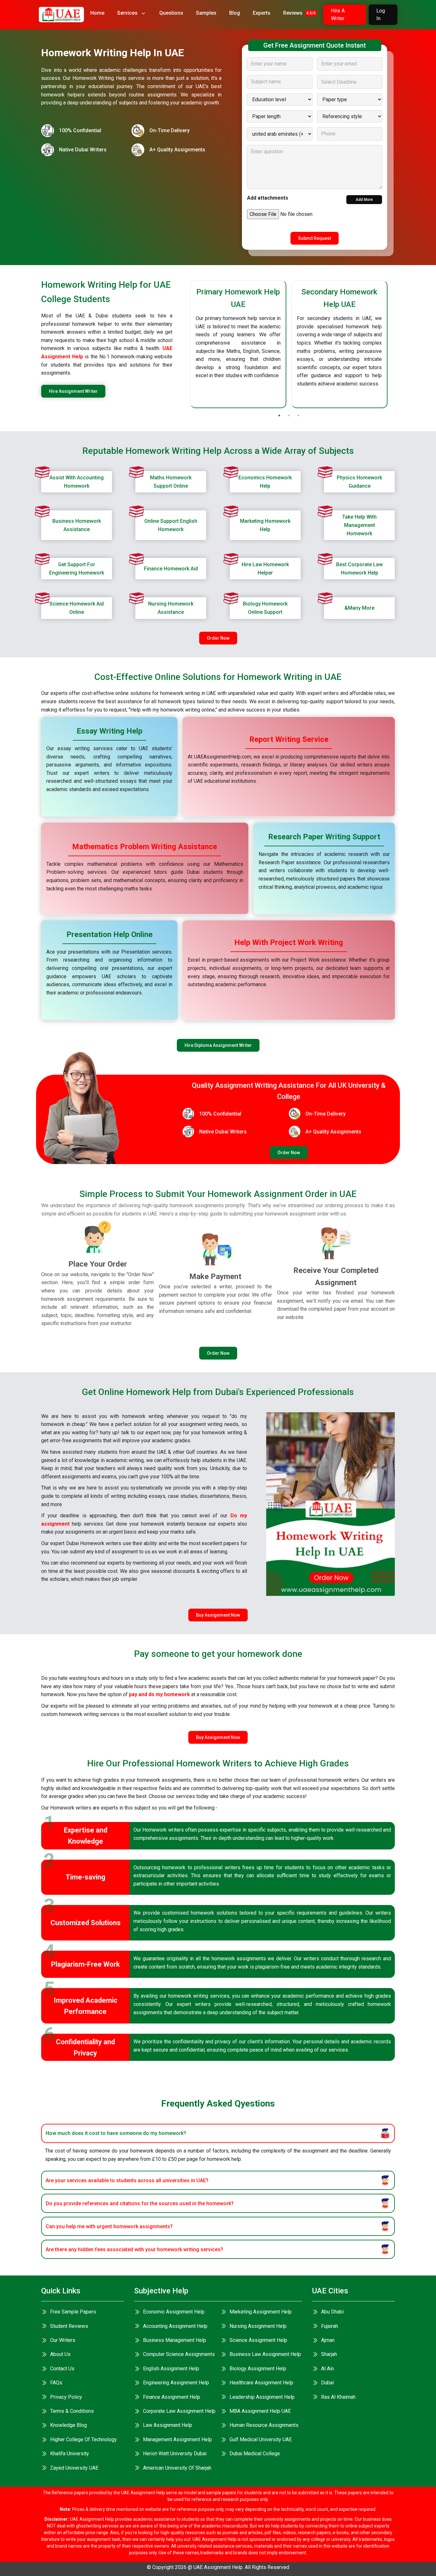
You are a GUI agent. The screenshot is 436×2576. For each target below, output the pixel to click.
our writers (63, 2340)
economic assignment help (174, 2312)
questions (171, 13)
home (97, 13)
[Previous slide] (183, 344)
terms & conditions (72, 2411)
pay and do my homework (159, 1694)
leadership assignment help (262, 2397)
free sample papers (73, 2312)
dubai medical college (255, 2454)
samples (206, 13)
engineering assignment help (176, 2383)
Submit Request (315, 238)
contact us (62, 2369)
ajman (328, 2340)
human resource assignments (264, 2425)
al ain (327, 2369)
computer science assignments (179, 2354)
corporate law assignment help (179, 2411)
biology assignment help (258, 2369)
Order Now (218, 638)
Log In (381, 15)
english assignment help (171, 2369)
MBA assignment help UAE (260, 2411)
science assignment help (258, 2340)
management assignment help (177, 2439)
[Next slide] (395, 344)
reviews (299, 13)
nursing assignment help (258, 2326)
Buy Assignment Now (218, 1615)
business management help (175, 2340)
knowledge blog (68, 2425)
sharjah (329, 2354)
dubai (327, 2383)
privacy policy (66, 2397)
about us (60, 2354)
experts (262, 13)
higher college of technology (83, 2439)
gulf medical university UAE (261, 2439)
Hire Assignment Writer (73, 391)
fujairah (330, 2326)
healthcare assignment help (261, 2383)
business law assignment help (265, 2354)
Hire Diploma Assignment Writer (218, 1045)
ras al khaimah (338, 2397)
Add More (364, 200)
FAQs (56, 2383)
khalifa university (70, 2454)
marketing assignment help (261, 2312)
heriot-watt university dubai (175, 2454)
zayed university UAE (74, 2468)
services (127, 13)
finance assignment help (172, 2397)
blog (235, 13)
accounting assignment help (175, 2326)
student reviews (69, 2326)
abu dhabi (332, 2312)
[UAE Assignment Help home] (61, 15)
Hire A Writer (338, 15)
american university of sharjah (177, 2468)
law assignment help (168, 2425)
